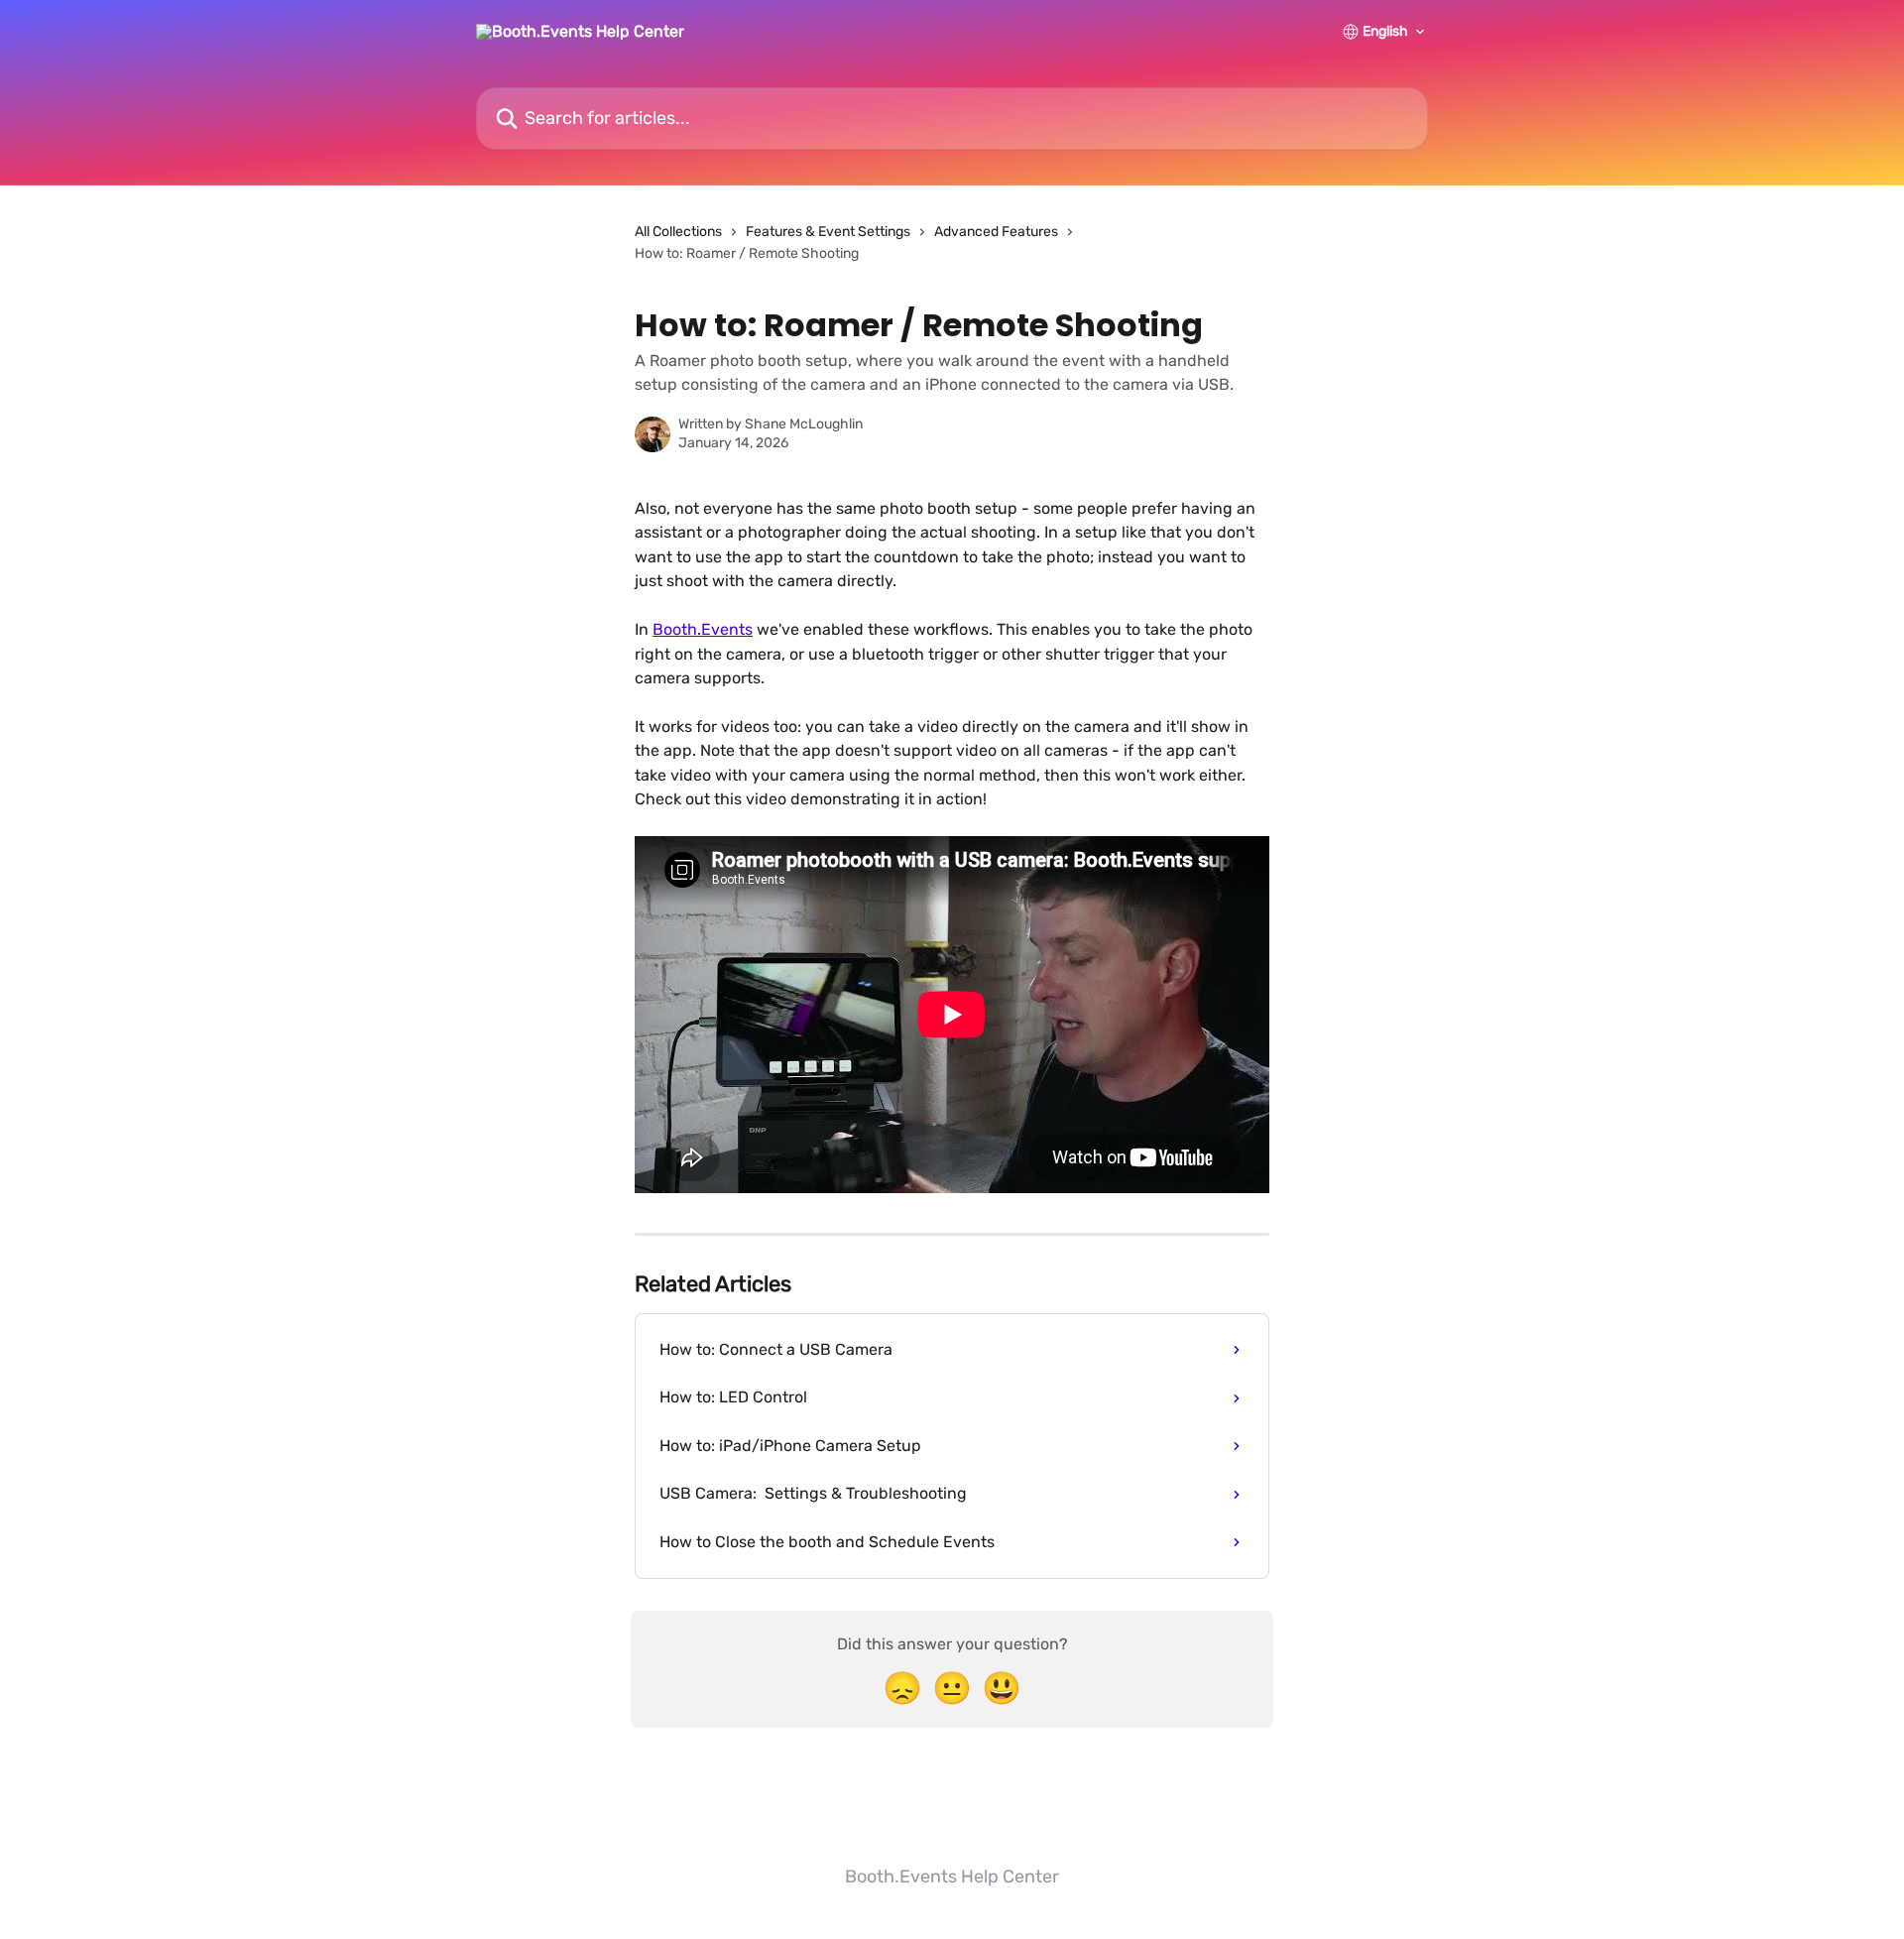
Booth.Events (703, 629)
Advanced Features (996, 232)
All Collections (678, 232)
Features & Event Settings (828, 232)
